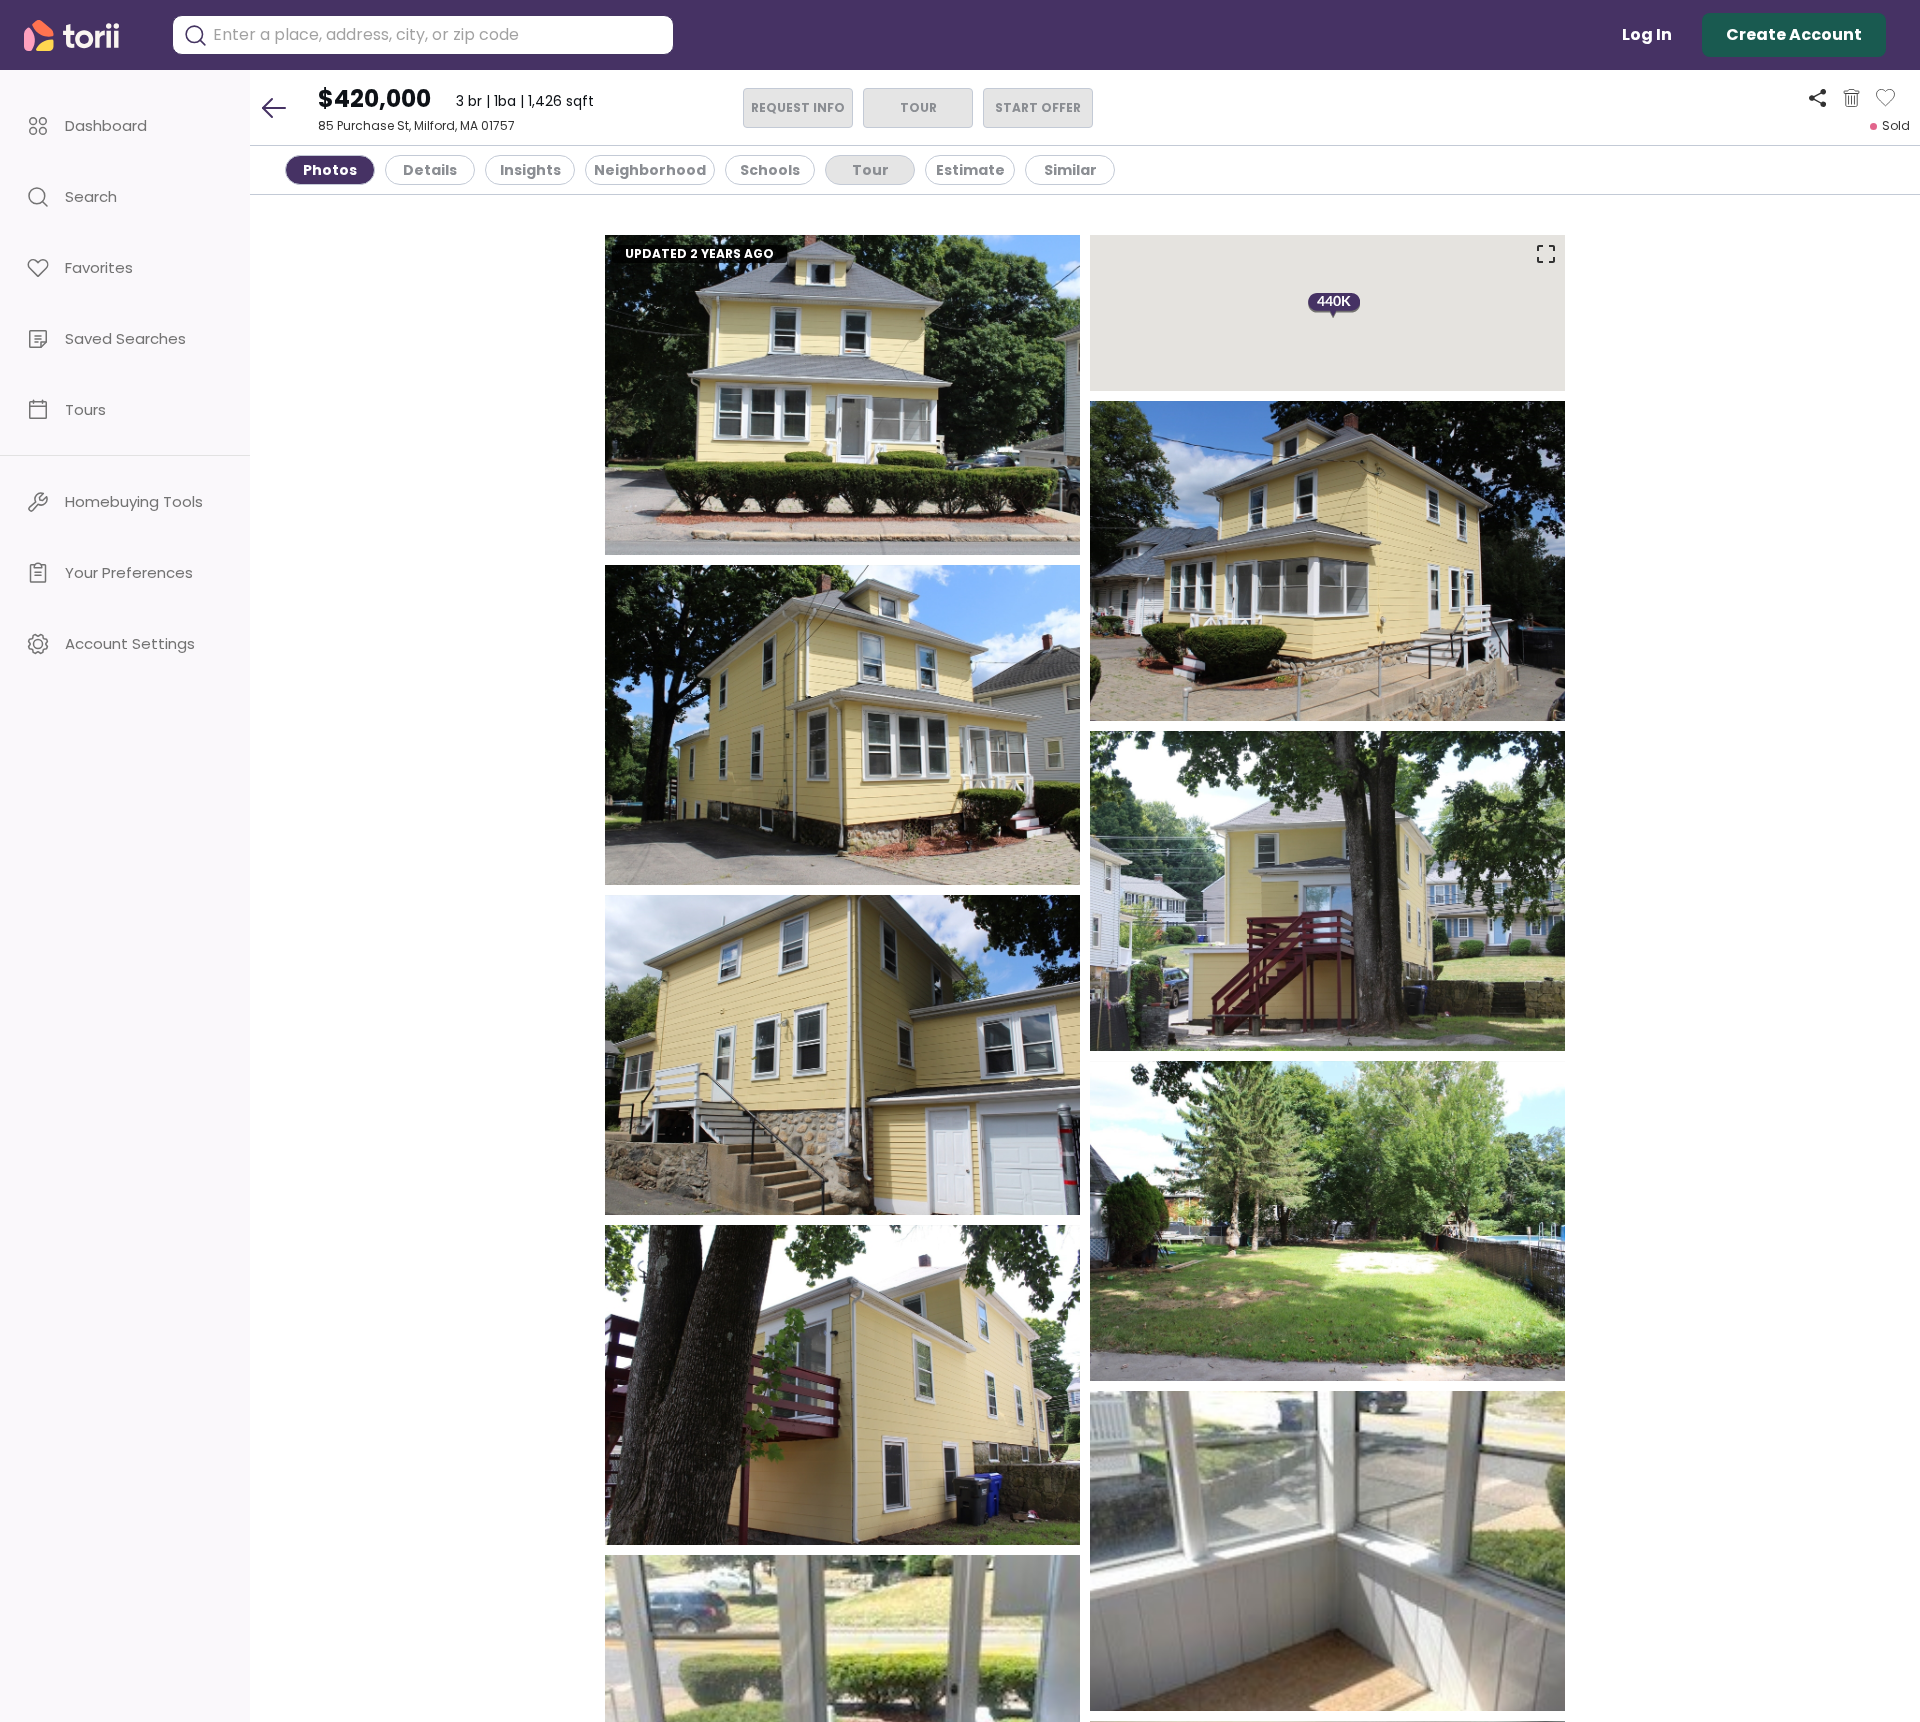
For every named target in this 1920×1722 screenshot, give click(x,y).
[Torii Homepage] (85, 35)
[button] (125, 125)
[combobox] (438, 35)
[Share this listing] (1817, 97)
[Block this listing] (1851, 98)
